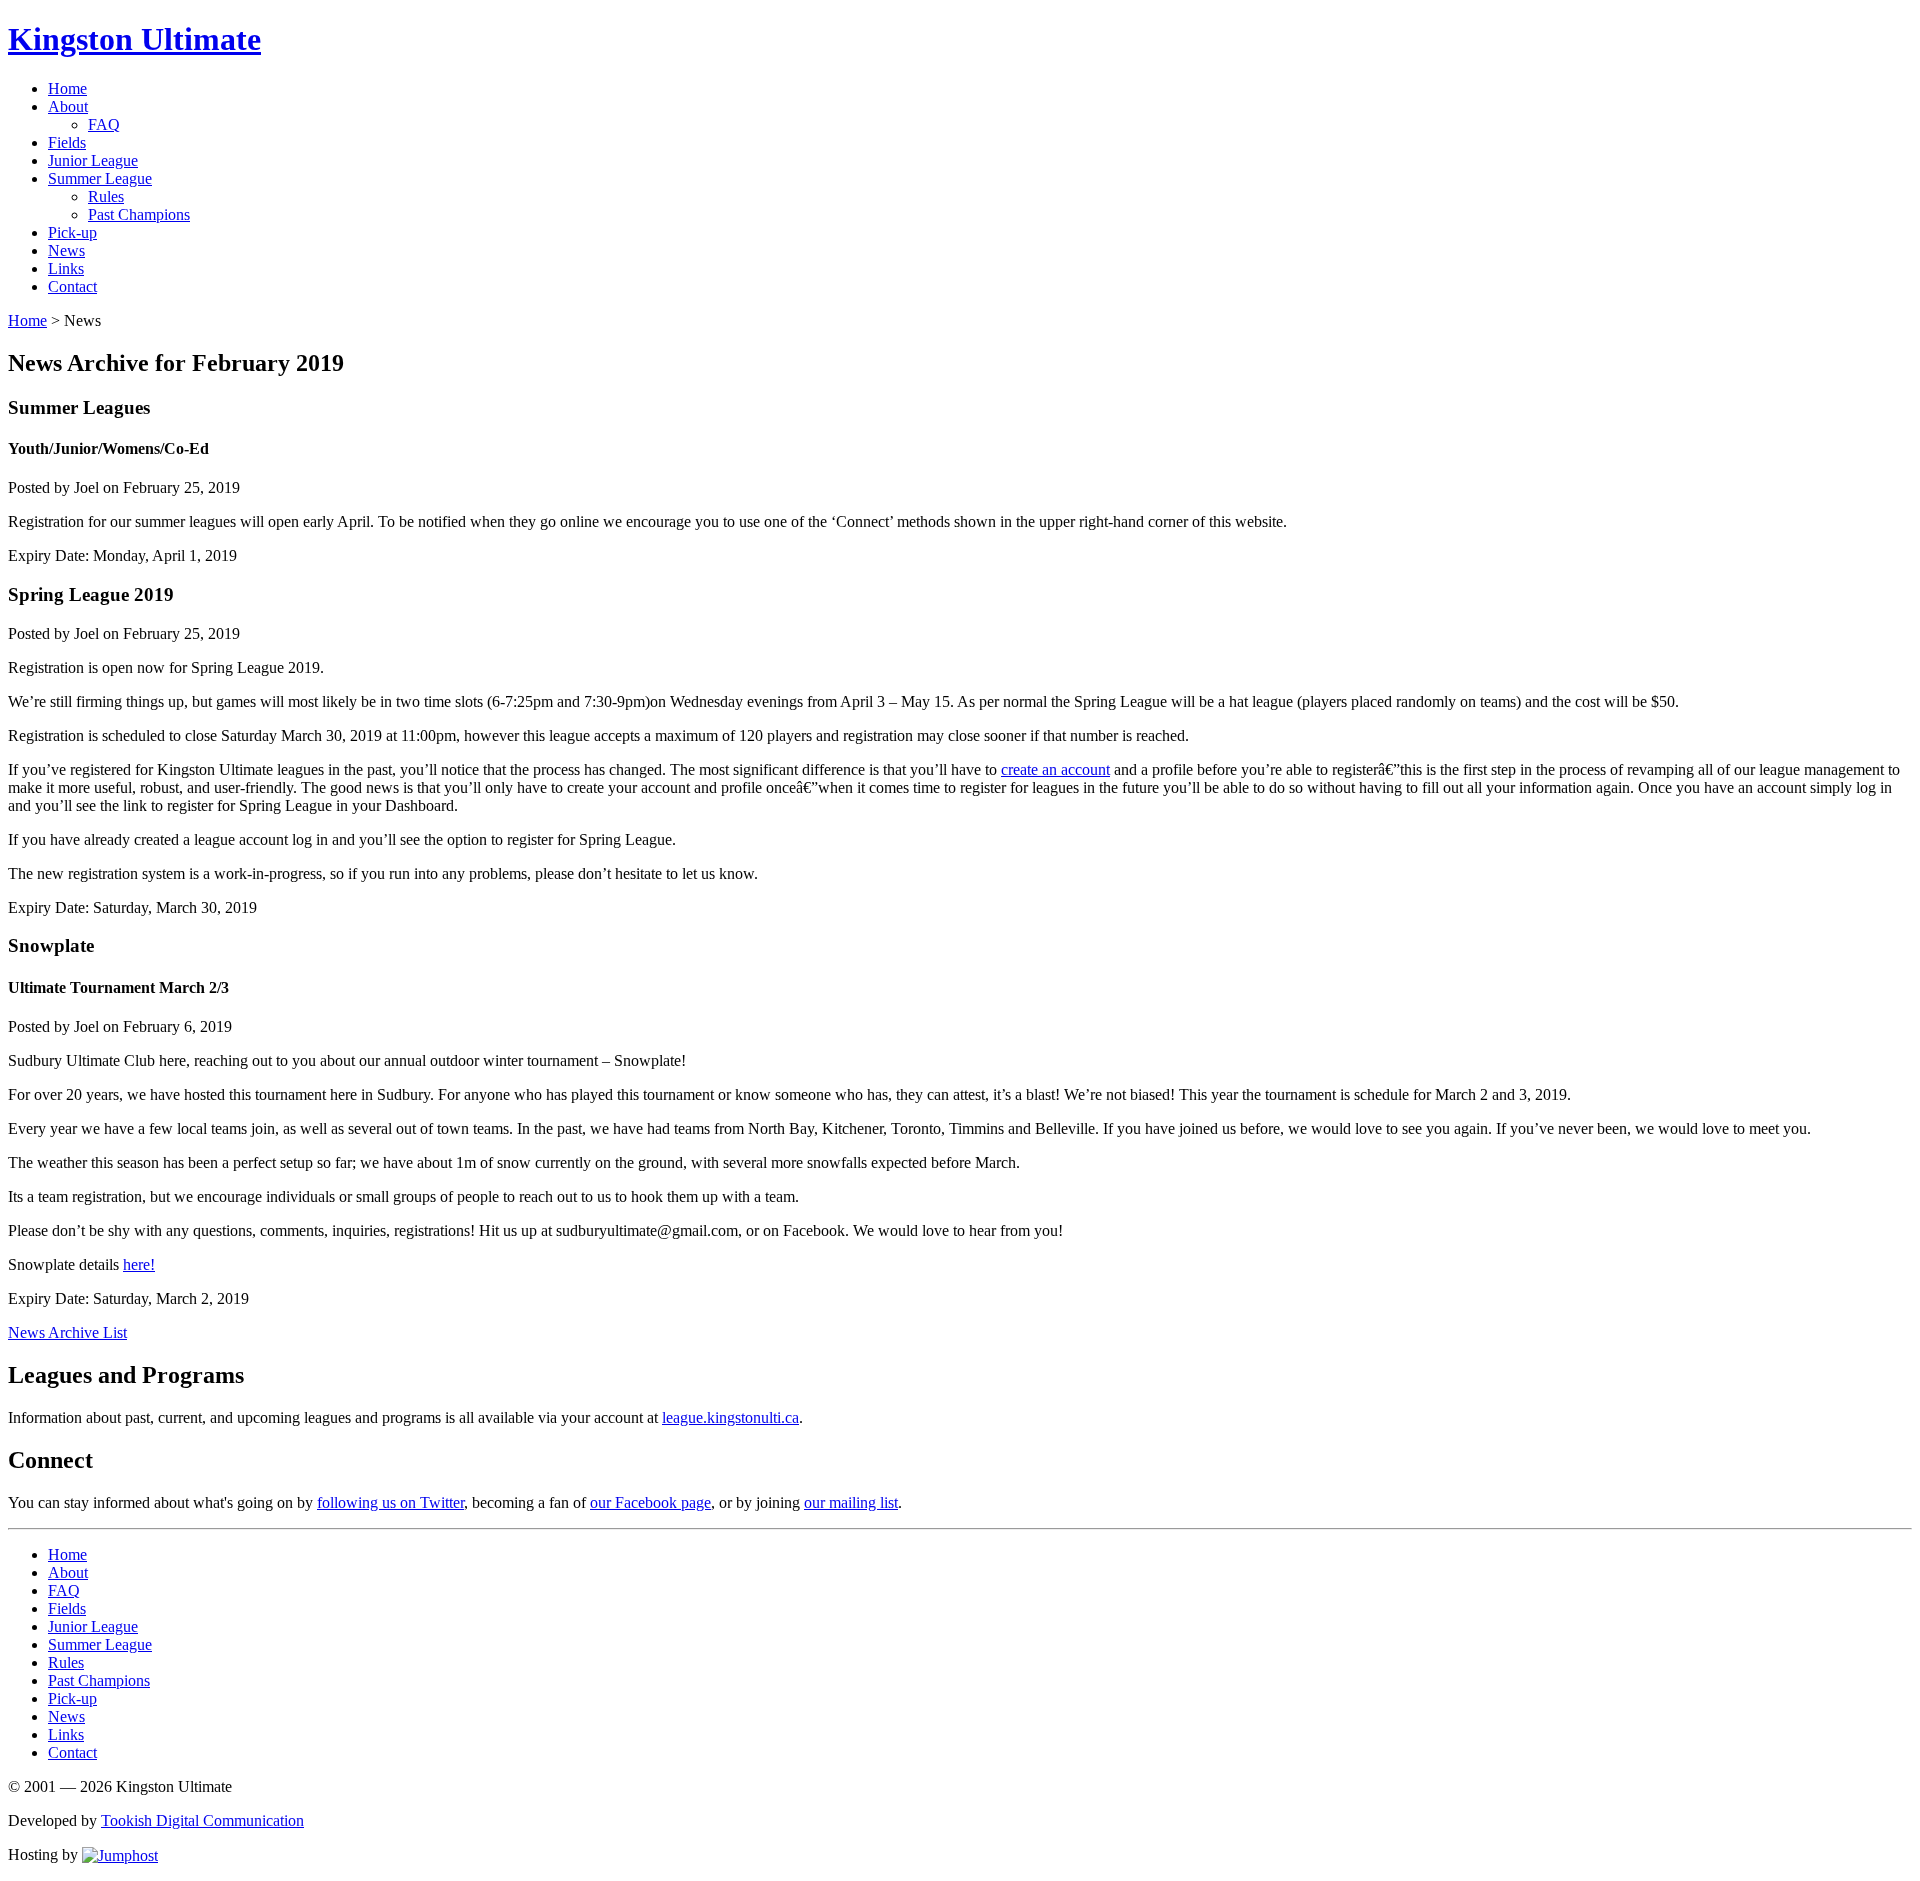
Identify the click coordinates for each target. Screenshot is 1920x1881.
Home (67, 88)
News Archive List (67, 1332)
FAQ (104, 124)
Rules (106, 196)
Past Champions (139, 214)
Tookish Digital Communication (202, 1820)
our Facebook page (650, 1502)
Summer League (100, 178)
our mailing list (851, 1502)
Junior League (93, 160)
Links (66, 268)
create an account (1055, 769)
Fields (67, 142)
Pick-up (72, 232)
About (68, 106)
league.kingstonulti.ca (730, 1417)
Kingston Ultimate (134, 39)
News (66, 250)
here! (139, 1264)
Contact (72, 286)
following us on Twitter (390, 1502)
